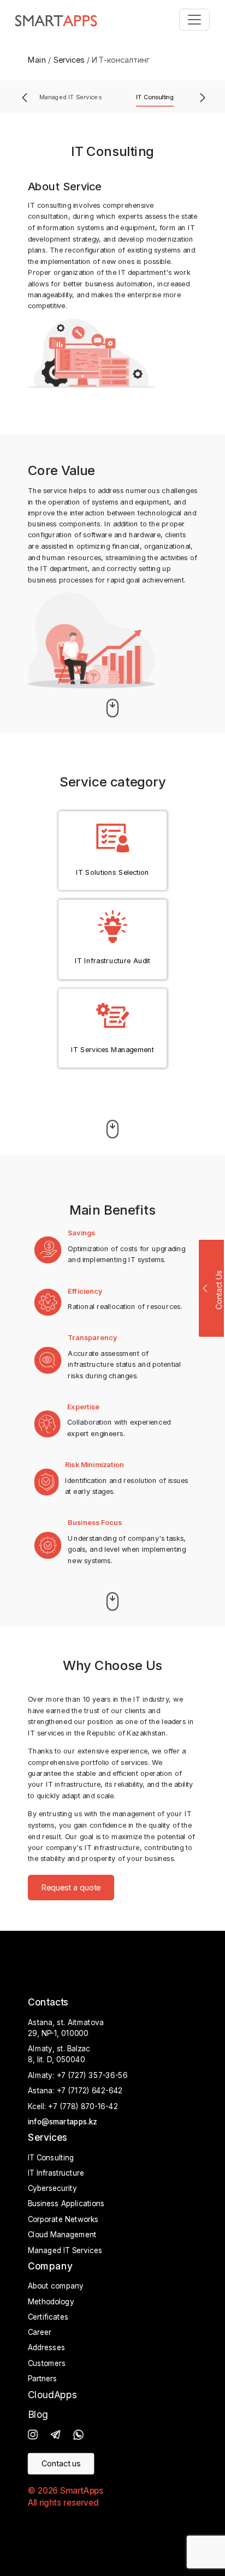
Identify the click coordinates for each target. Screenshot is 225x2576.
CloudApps (52, 2395)
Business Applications (66, 2205)
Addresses (46, 2348)
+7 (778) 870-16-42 (83, 2107)
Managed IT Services (70, 97)
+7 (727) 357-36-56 (92, 2076)
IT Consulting (155, 97)
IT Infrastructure (56, 2173)
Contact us (61, 2464)
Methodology (51, 2302)
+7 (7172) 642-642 (90, 2091)
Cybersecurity (52, 2189)
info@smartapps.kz (62, 2122)
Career (40, 2333)
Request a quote (71, 1888)
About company (56, 2286)
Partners (43, 2379)
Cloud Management (62, 2235)
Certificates (48, 2317)
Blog (38, 2415)
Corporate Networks (63, 2220)
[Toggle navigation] (194, 20)
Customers (47, 2364)
